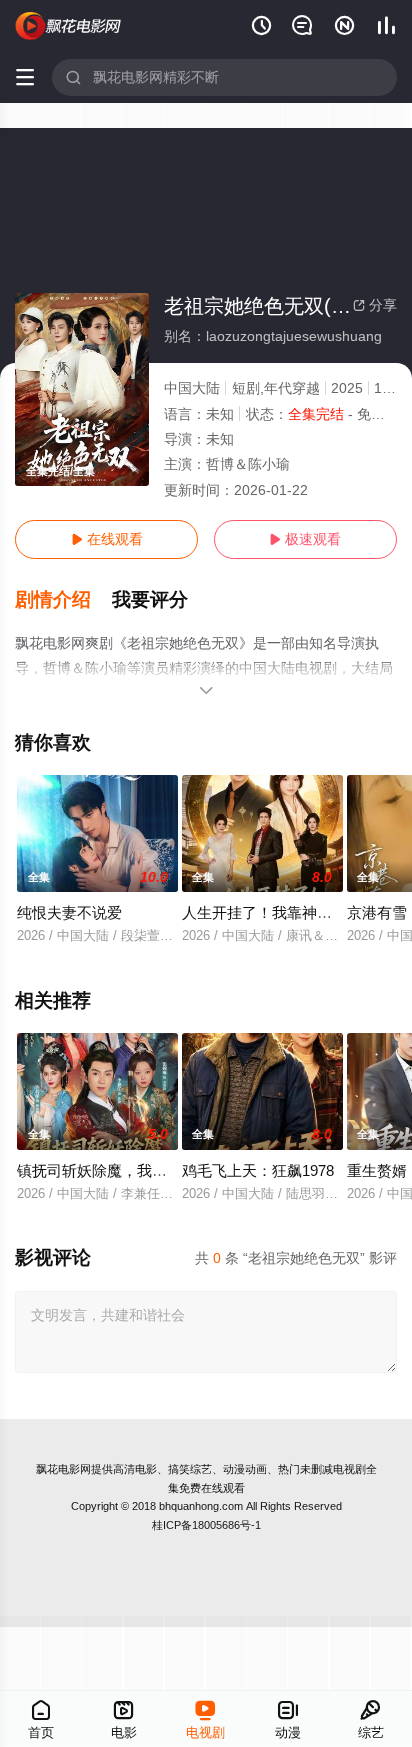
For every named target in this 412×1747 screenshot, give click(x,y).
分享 (375, 305)
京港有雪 (377, 912)
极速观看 (305, 539)
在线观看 (107, 539)
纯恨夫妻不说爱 (69, 912)
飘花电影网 (63, 1469)
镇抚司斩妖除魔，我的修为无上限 (129, 1170)
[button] (63, 600)
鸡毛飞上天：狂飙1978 (258, 1170)
